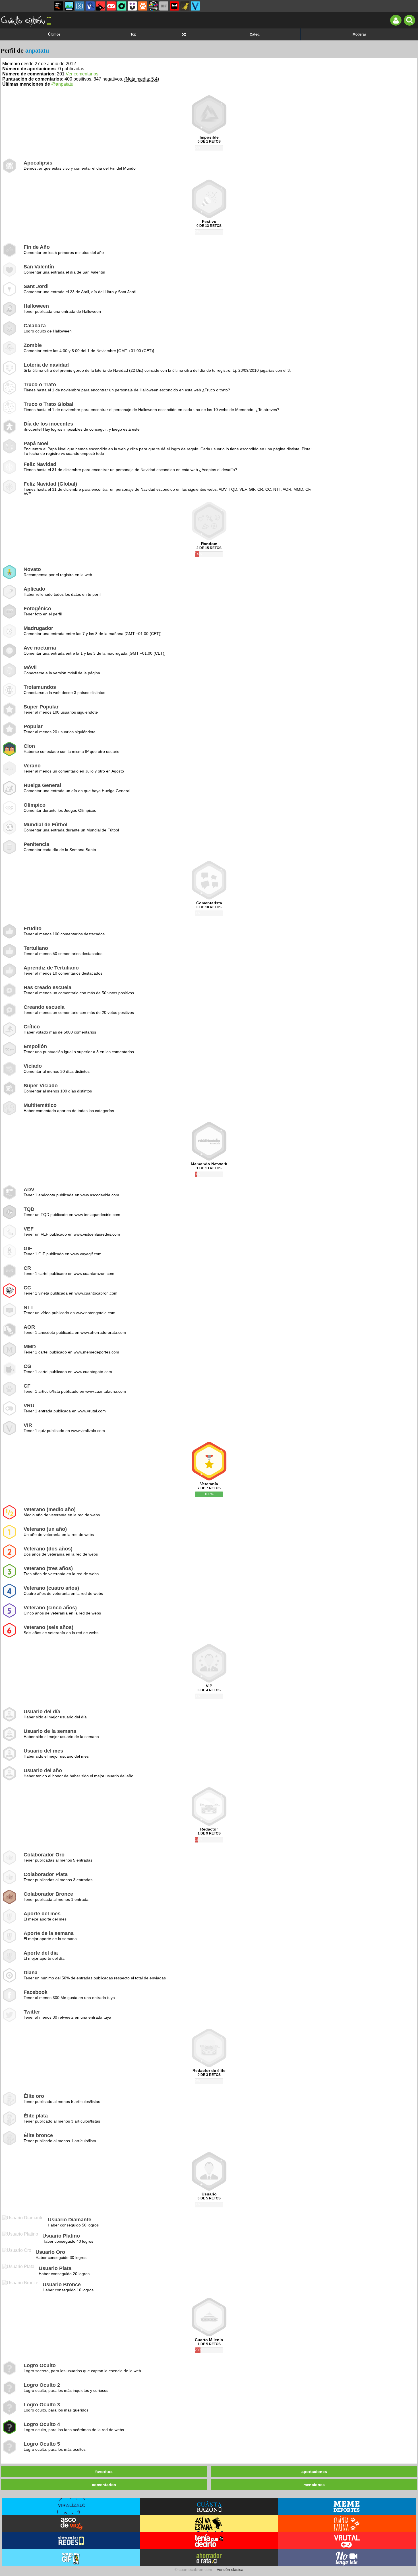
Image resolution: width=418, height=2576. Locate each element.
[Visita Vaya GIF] (71, 2558)
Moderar (359, 34)
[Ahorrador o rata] (185, 6)
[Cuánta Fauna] (143, 6)
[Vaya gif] (164, 6)
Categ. (255, 34)
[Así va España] (101, 6)
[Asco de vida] (59, 6)
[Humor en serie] (132, 6)
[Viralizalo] (195, 6)
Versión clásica (230, 2569)
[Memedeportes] (80, 6)
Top (133, 34)
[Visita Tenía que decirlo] (209, 2541)
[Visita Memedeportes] (347, 2507)
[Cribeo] (122, 6)
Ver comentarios (82, 74)
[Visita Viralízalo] (71, 2507)
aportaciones (314, 2472)
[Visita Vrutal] (347, 2541)
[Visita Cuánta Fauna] (347, 2524)
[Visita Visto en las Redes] (71, 2541)
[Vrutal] (111, 6)
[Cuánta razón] (69, 6)
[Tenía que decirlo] (174, 6)
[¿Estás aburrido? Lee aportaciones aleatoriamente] (184, 34)
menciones (314, 2485)
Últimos (54, 34)
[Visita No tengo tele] (347, 2558)
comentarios (104, 2485)
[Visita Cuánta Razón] (209, 2507)
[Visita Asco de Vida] (71, 2524)
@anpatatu (62, 84)
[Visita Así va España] (209, 2524)
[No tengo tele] (153, 6)
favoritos (104, 2472)
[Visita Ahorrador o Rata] (209, 2558)
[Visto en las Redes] (90, 6)
